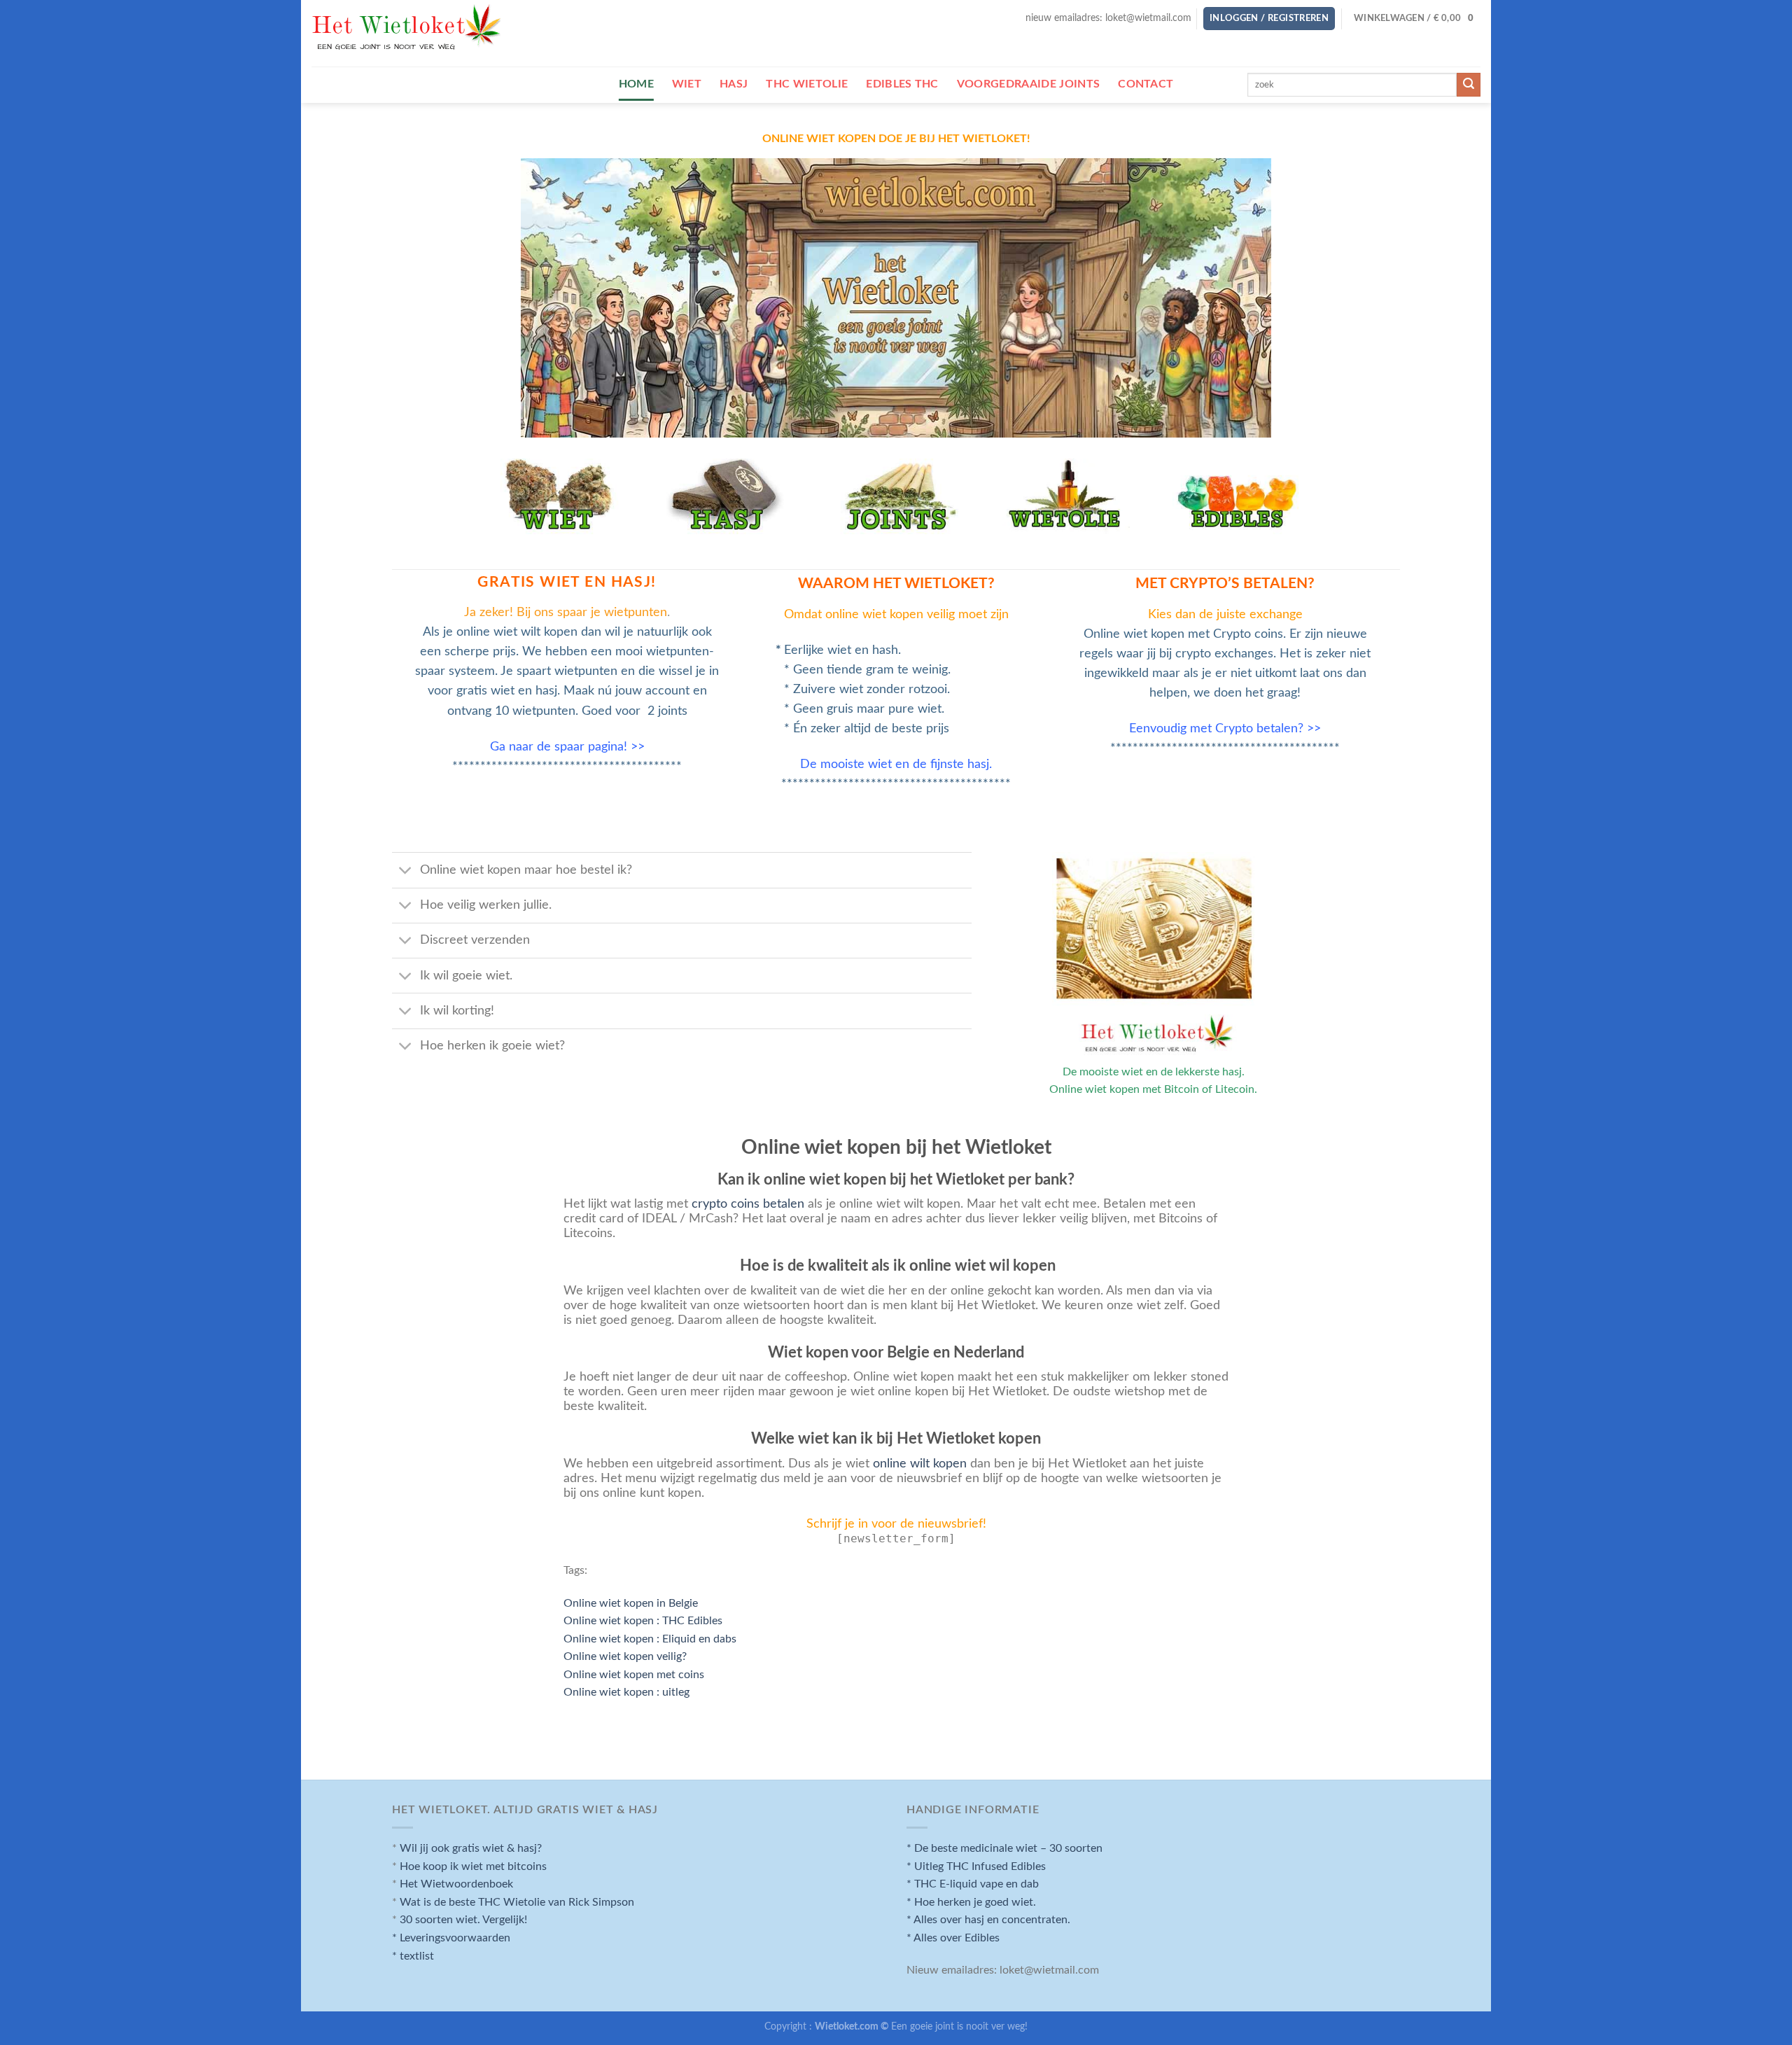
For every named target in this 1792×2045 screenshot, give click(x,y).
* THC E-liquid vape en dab (973, 1884)
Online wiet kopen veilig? (625, 1656)
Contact (1146, 84)
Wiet (687, 84)
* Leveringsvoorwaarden (451, 1938)
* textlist (413, 1956)
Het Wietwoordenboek (456, 1884)
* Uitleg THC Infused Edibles (976, 1866)
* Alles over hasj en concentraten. (988, 1920)
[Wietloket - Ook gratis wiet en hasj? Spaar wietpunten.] (407, 34)
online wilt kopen (918, 1464)
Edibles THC (902, 84)
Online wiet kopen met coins (634, 1675)
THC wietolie (807, 84)
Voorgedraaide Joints (1028, 84)
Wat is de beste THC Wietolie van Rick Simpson (517, 1902)
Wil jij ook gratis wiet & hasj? (471, 1848)
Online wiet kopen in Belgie (631, 1603)
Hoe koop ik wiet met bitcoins (473, 1866)
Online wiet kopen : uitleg (626, 1692)
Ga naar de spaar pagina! (559, 747)
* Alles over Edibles (953, 1938)
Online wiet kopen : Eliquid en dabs (650, 1639)
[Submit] (1469, 85)
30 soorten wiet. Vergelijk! (463, 1920)
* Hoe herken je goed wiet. (971, 1902)
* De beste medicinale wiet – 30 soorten (1004, 1848)
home (636, 84)
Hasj (734, 84)
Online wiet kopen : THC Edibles (643, 1621)
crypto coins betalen (748, 1204)
